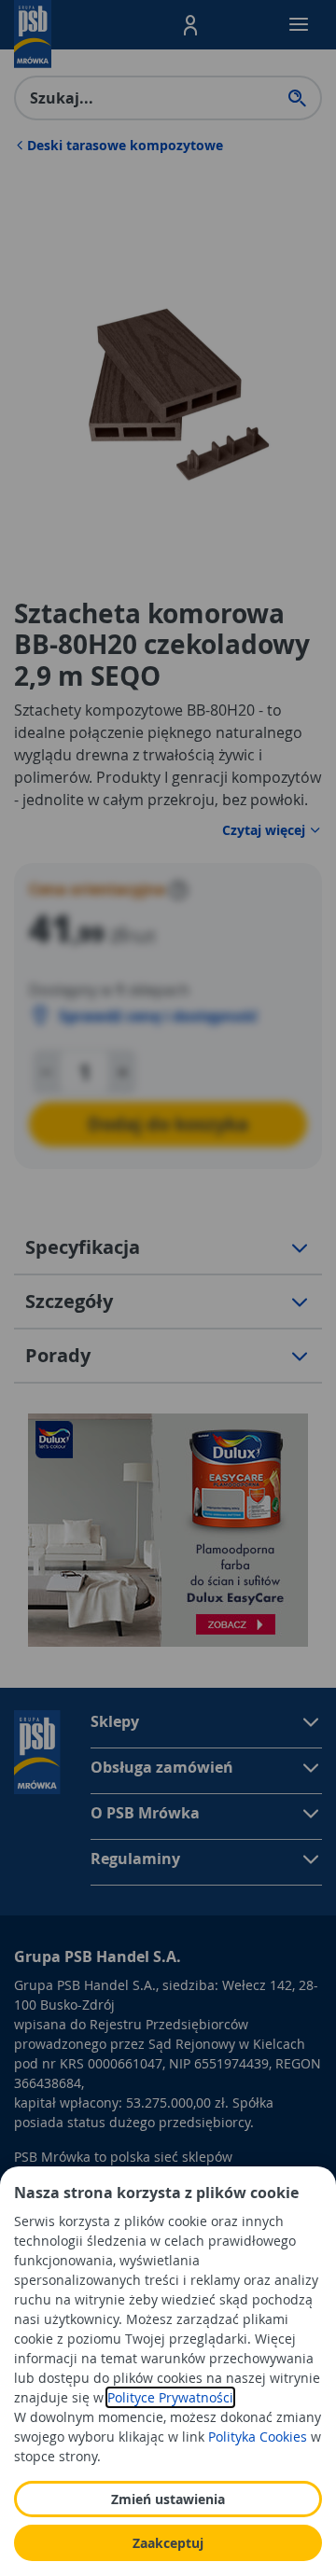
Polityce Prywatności (170, 2397)
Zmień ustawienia (168, 2499)
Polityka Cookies (258, 2437)
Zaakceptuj (168, 2543)
